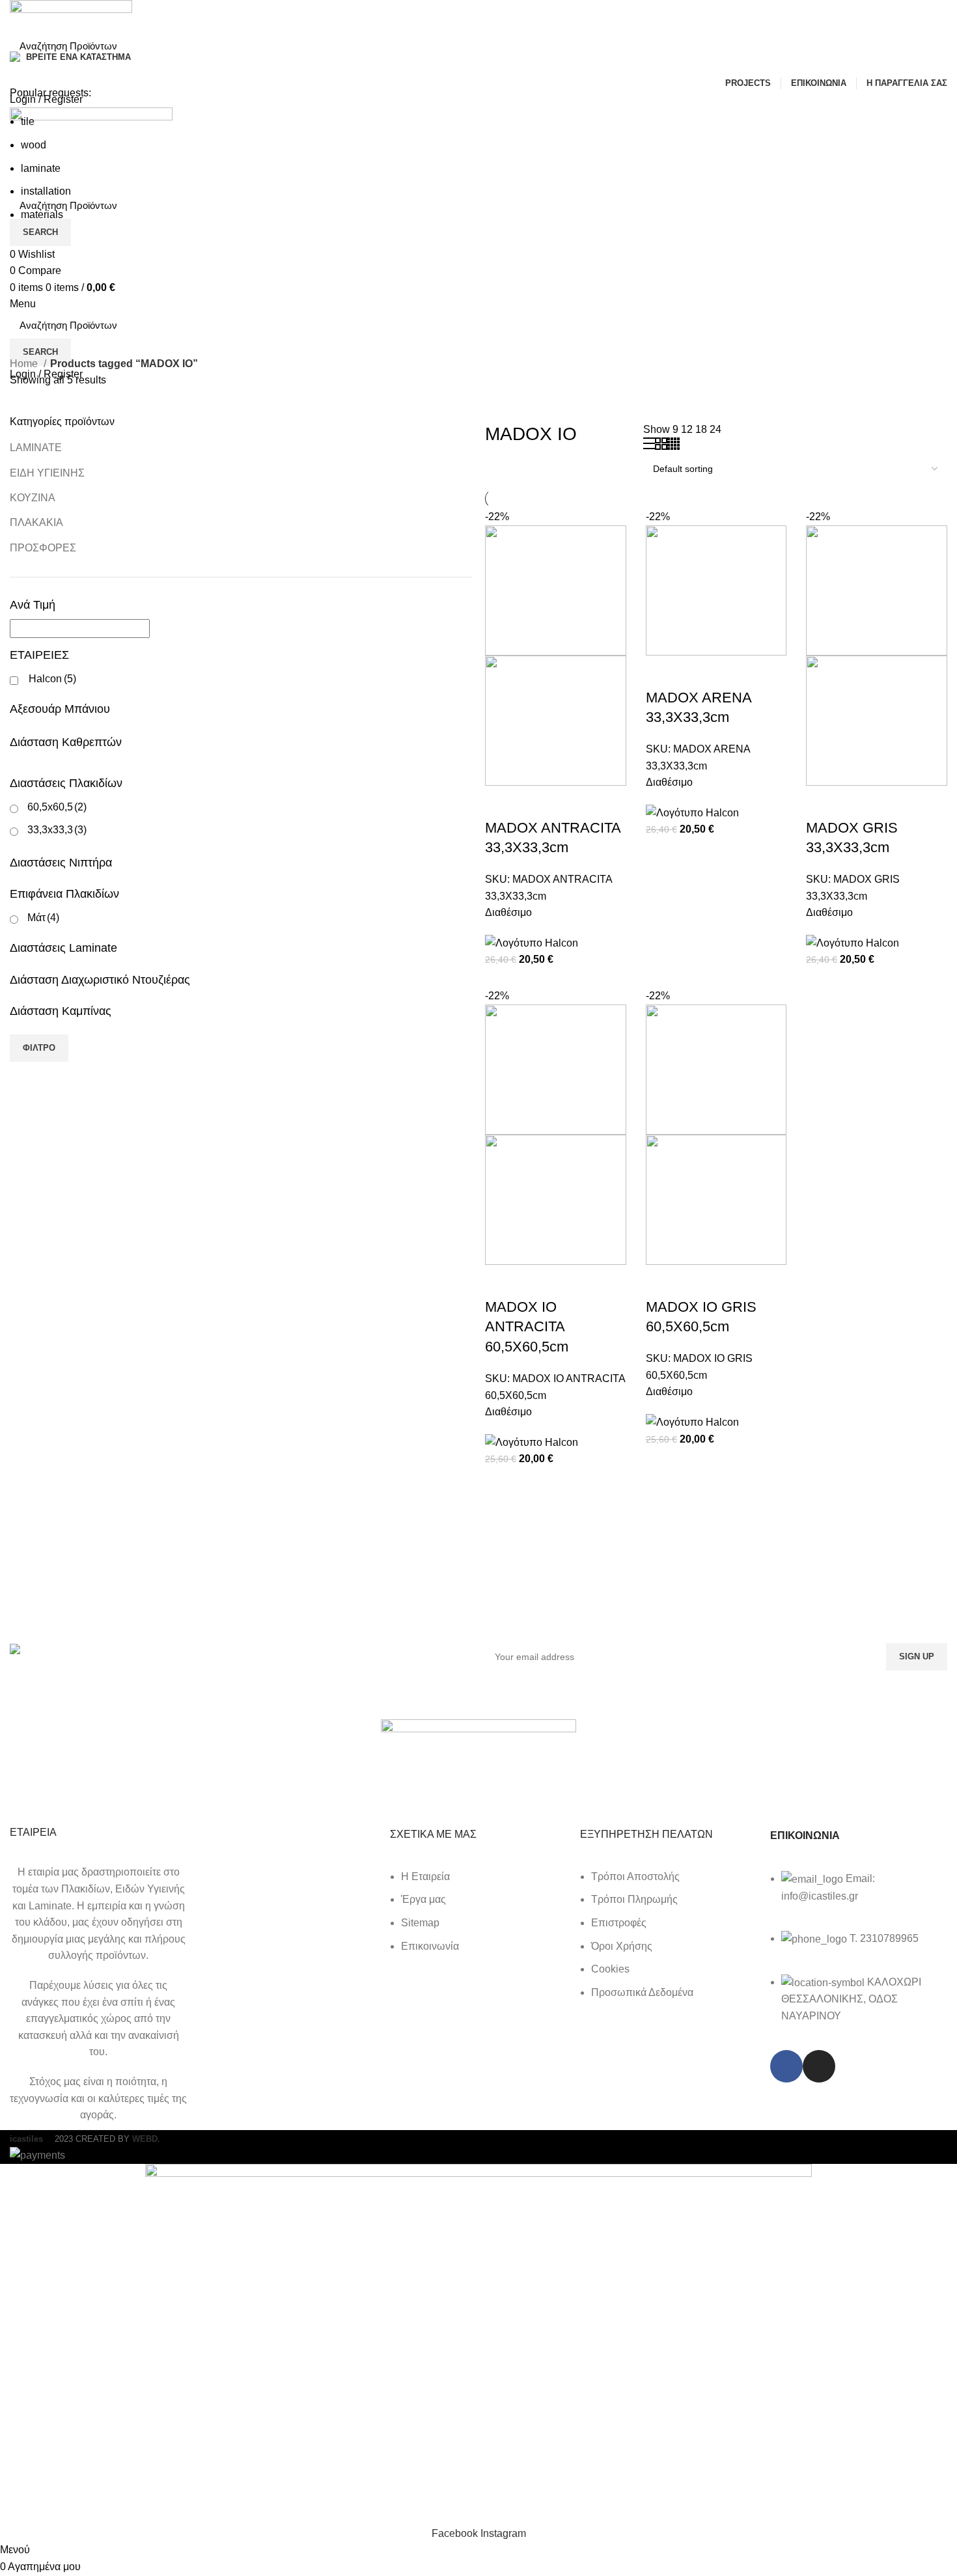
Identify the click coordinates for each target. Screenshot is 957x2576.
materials (42, 215)
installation (46, 191)
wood (34, 145)
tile (28, 121)
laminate (41, 168)
